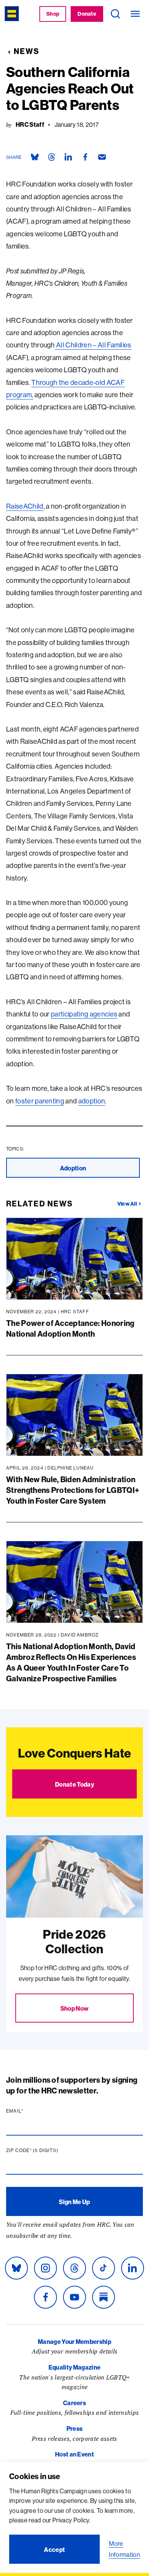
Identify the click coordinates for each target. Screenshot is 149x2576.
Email (29, 2111)
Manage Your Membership (74, 2342)
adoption (92, 1101)
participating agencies (84, 1014)
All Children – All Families (93, 345)
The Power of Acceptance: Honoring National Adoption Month (70, 1328)
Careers (74, 2403)
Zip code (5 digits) (47, 2150)
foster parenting (40, 1101)
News (27, 51)
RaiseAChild (25, 506)
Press (75, 2429)
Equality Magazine (74, 2367)
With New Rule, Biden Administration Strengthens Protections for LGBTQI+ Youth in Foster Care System (73, 1490)
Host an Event (74, 2454)
